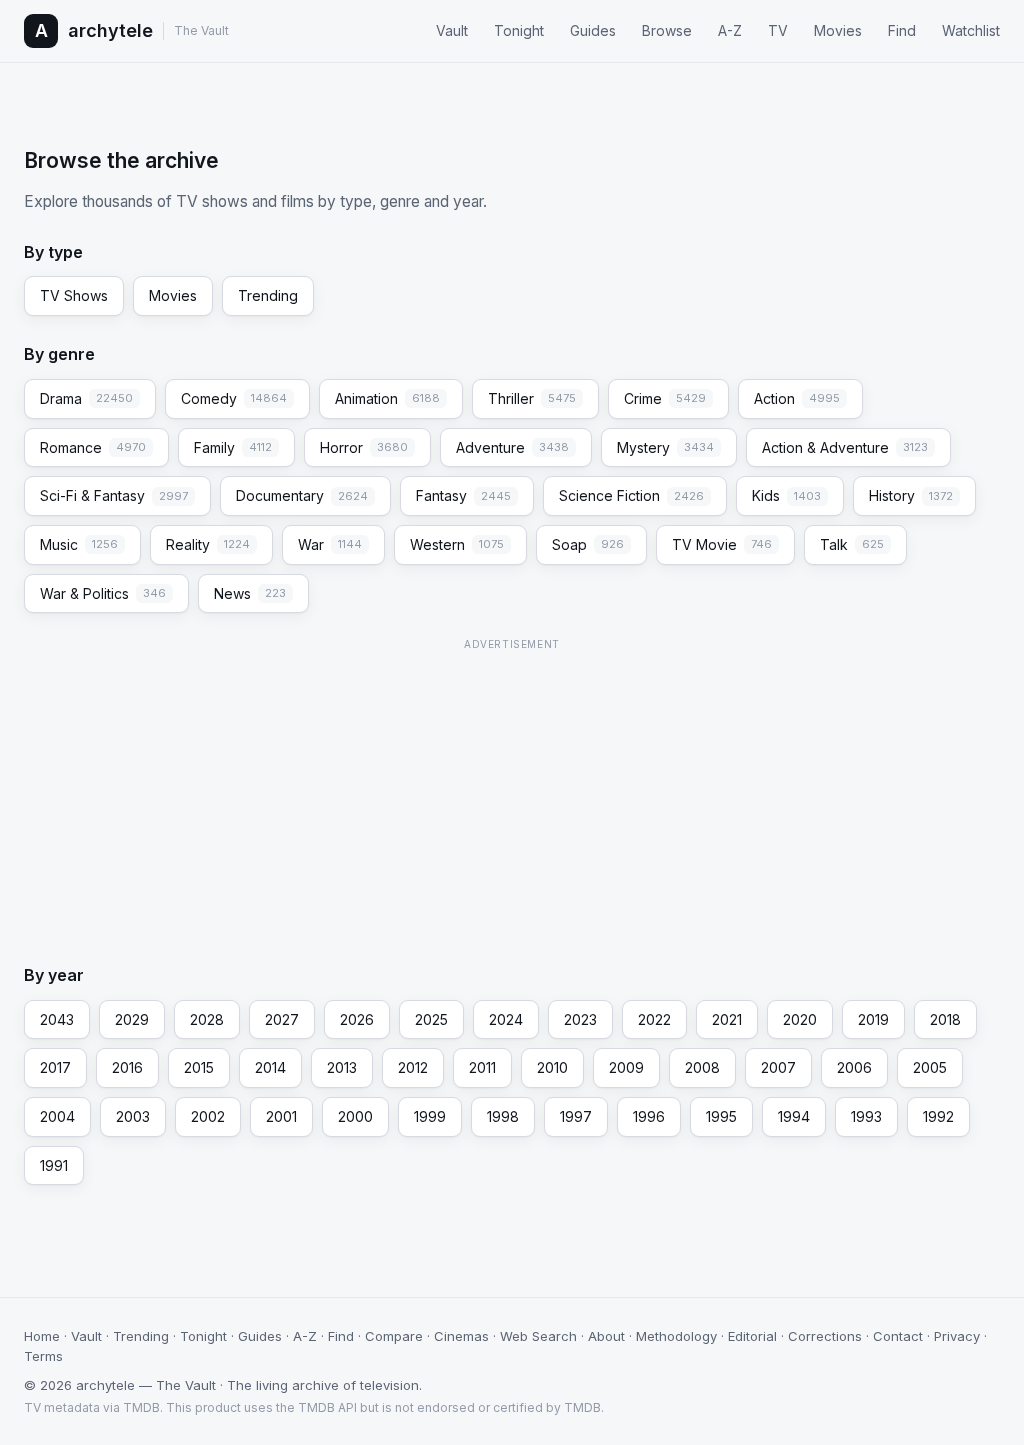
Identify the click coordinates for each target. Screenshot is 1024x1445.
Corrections (825, 1336)
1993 (866, 1116)
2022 (654, 1019)
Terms (43, 1356)
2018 (945, 1019)
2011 (482, 1067)
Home (42, 1336)
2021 (727, 1019)
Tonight (519, 30)
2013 (342, 1067)
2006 (854, 1067)
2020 (800, 1019)
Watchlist (971, 30)
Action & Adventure (845, 447)
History (911, 495)
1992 (938, 1116)
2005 (930, 1067)
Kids (786, 495)
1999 (430, 1116)
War (330, 544)
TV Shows (74, 295)
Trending (268, 295)
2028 (207, 1019)
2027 (282, 1019)
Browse (667, 30)
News (250, 593)
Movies (838, 30)
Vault (452, 30)
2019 (873, 1019)
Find (902, 30)
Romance (93, 447)
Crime (665, 398)
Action (797, 398)
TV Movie (722, 544)
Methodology (676, 1336)
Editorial (752, 1336)
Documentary (302, 495)
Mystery (665, 447)
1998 (503, 1116)
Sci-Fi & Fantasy (114, 495)
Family (233, 447)
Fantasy (463, 495)
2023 (580, 1019)
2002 (208, 1116)
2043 (57, 1019)
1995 (721, 1116)
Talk (852, 544)
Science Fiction (631, 495)
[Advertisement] (512, 797)
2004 (57, 1116)
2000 (355, 1116)
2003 (133, 1116)
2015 (199, 1067)
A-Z (730, 30)
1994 (794, 1116)
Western (457, 544)
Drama (86, 398)
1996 (649, 1116)
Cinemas (461, 1336)
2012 (413, 1067)
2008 (702, 1067)
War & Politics (103, 593)
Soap (588, 544)
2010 (552, 1067)
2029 (132, 1019)
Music (79, 544)
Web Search (538, 1336)
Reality (208, 544)
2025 (431, 1019)
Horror (364, 447)
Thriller (532, 398)
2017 (55, 1067)
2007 (778, 1067)
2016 (127, 1067)
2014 (270, 1067)
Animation (387, 398)
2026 (357, 1019)
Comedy (234, 398)
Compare (394, 1336)
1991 (54, 1165)
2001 (281, 1116)
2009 (626, 1067)
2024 (506, 1019)
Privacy (957, 1336)
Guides (593, 30)
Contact (898, 1336)
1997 (576, 1116)
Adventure (512, 447)
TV (778, 30)
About (606, 1336)
